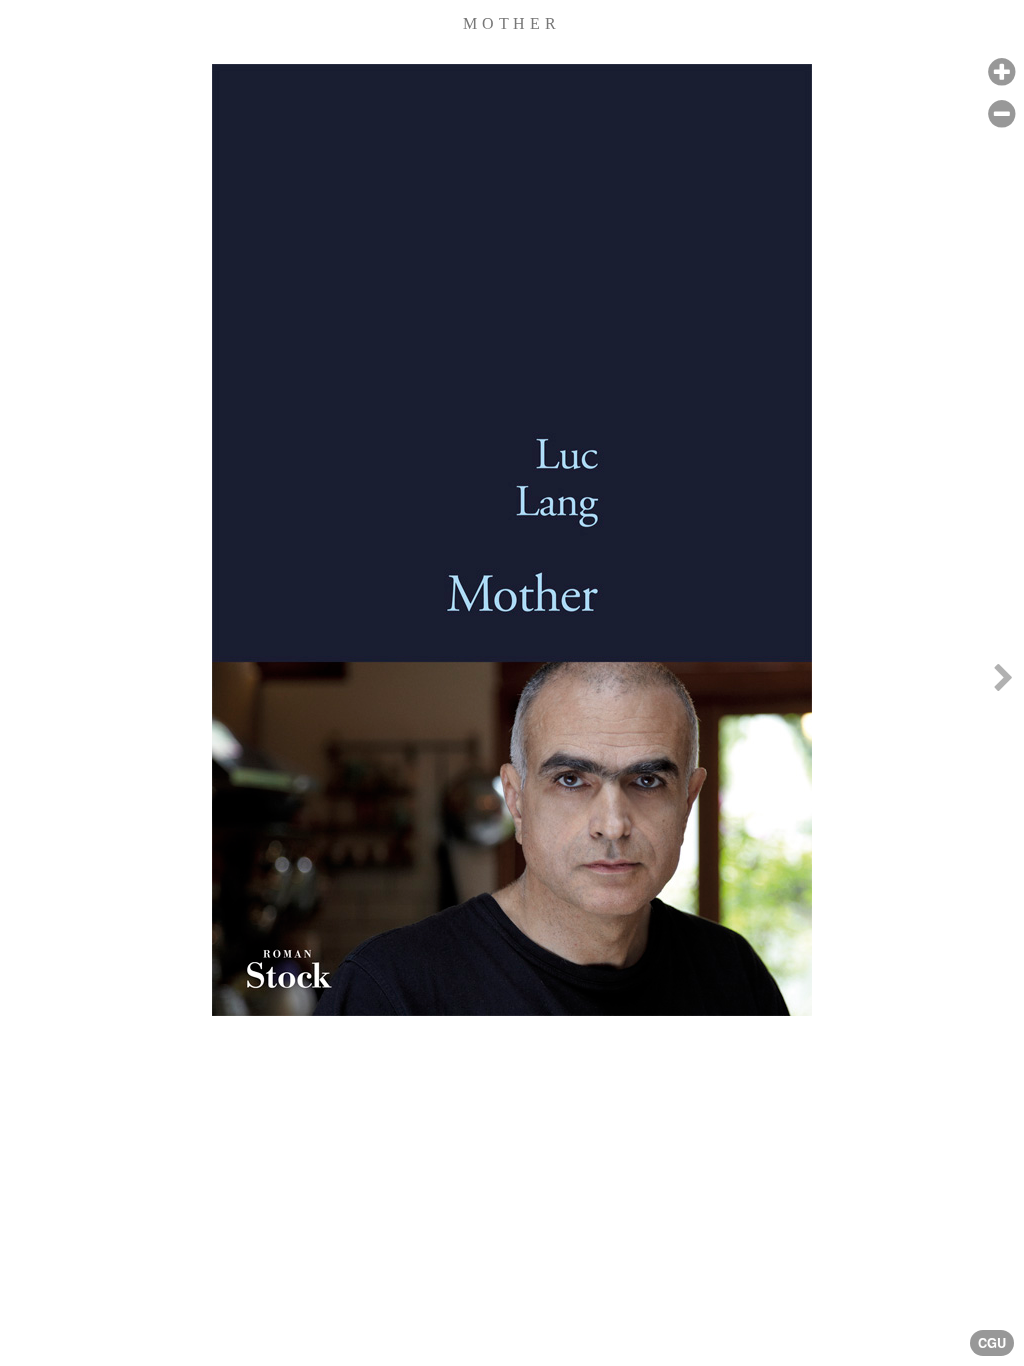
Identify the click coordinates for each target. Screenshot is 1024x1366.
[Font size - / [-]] (1001, 114)
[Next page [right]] (1003, 683)
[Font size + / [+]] (1001, 72)
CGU (992, 1343)
